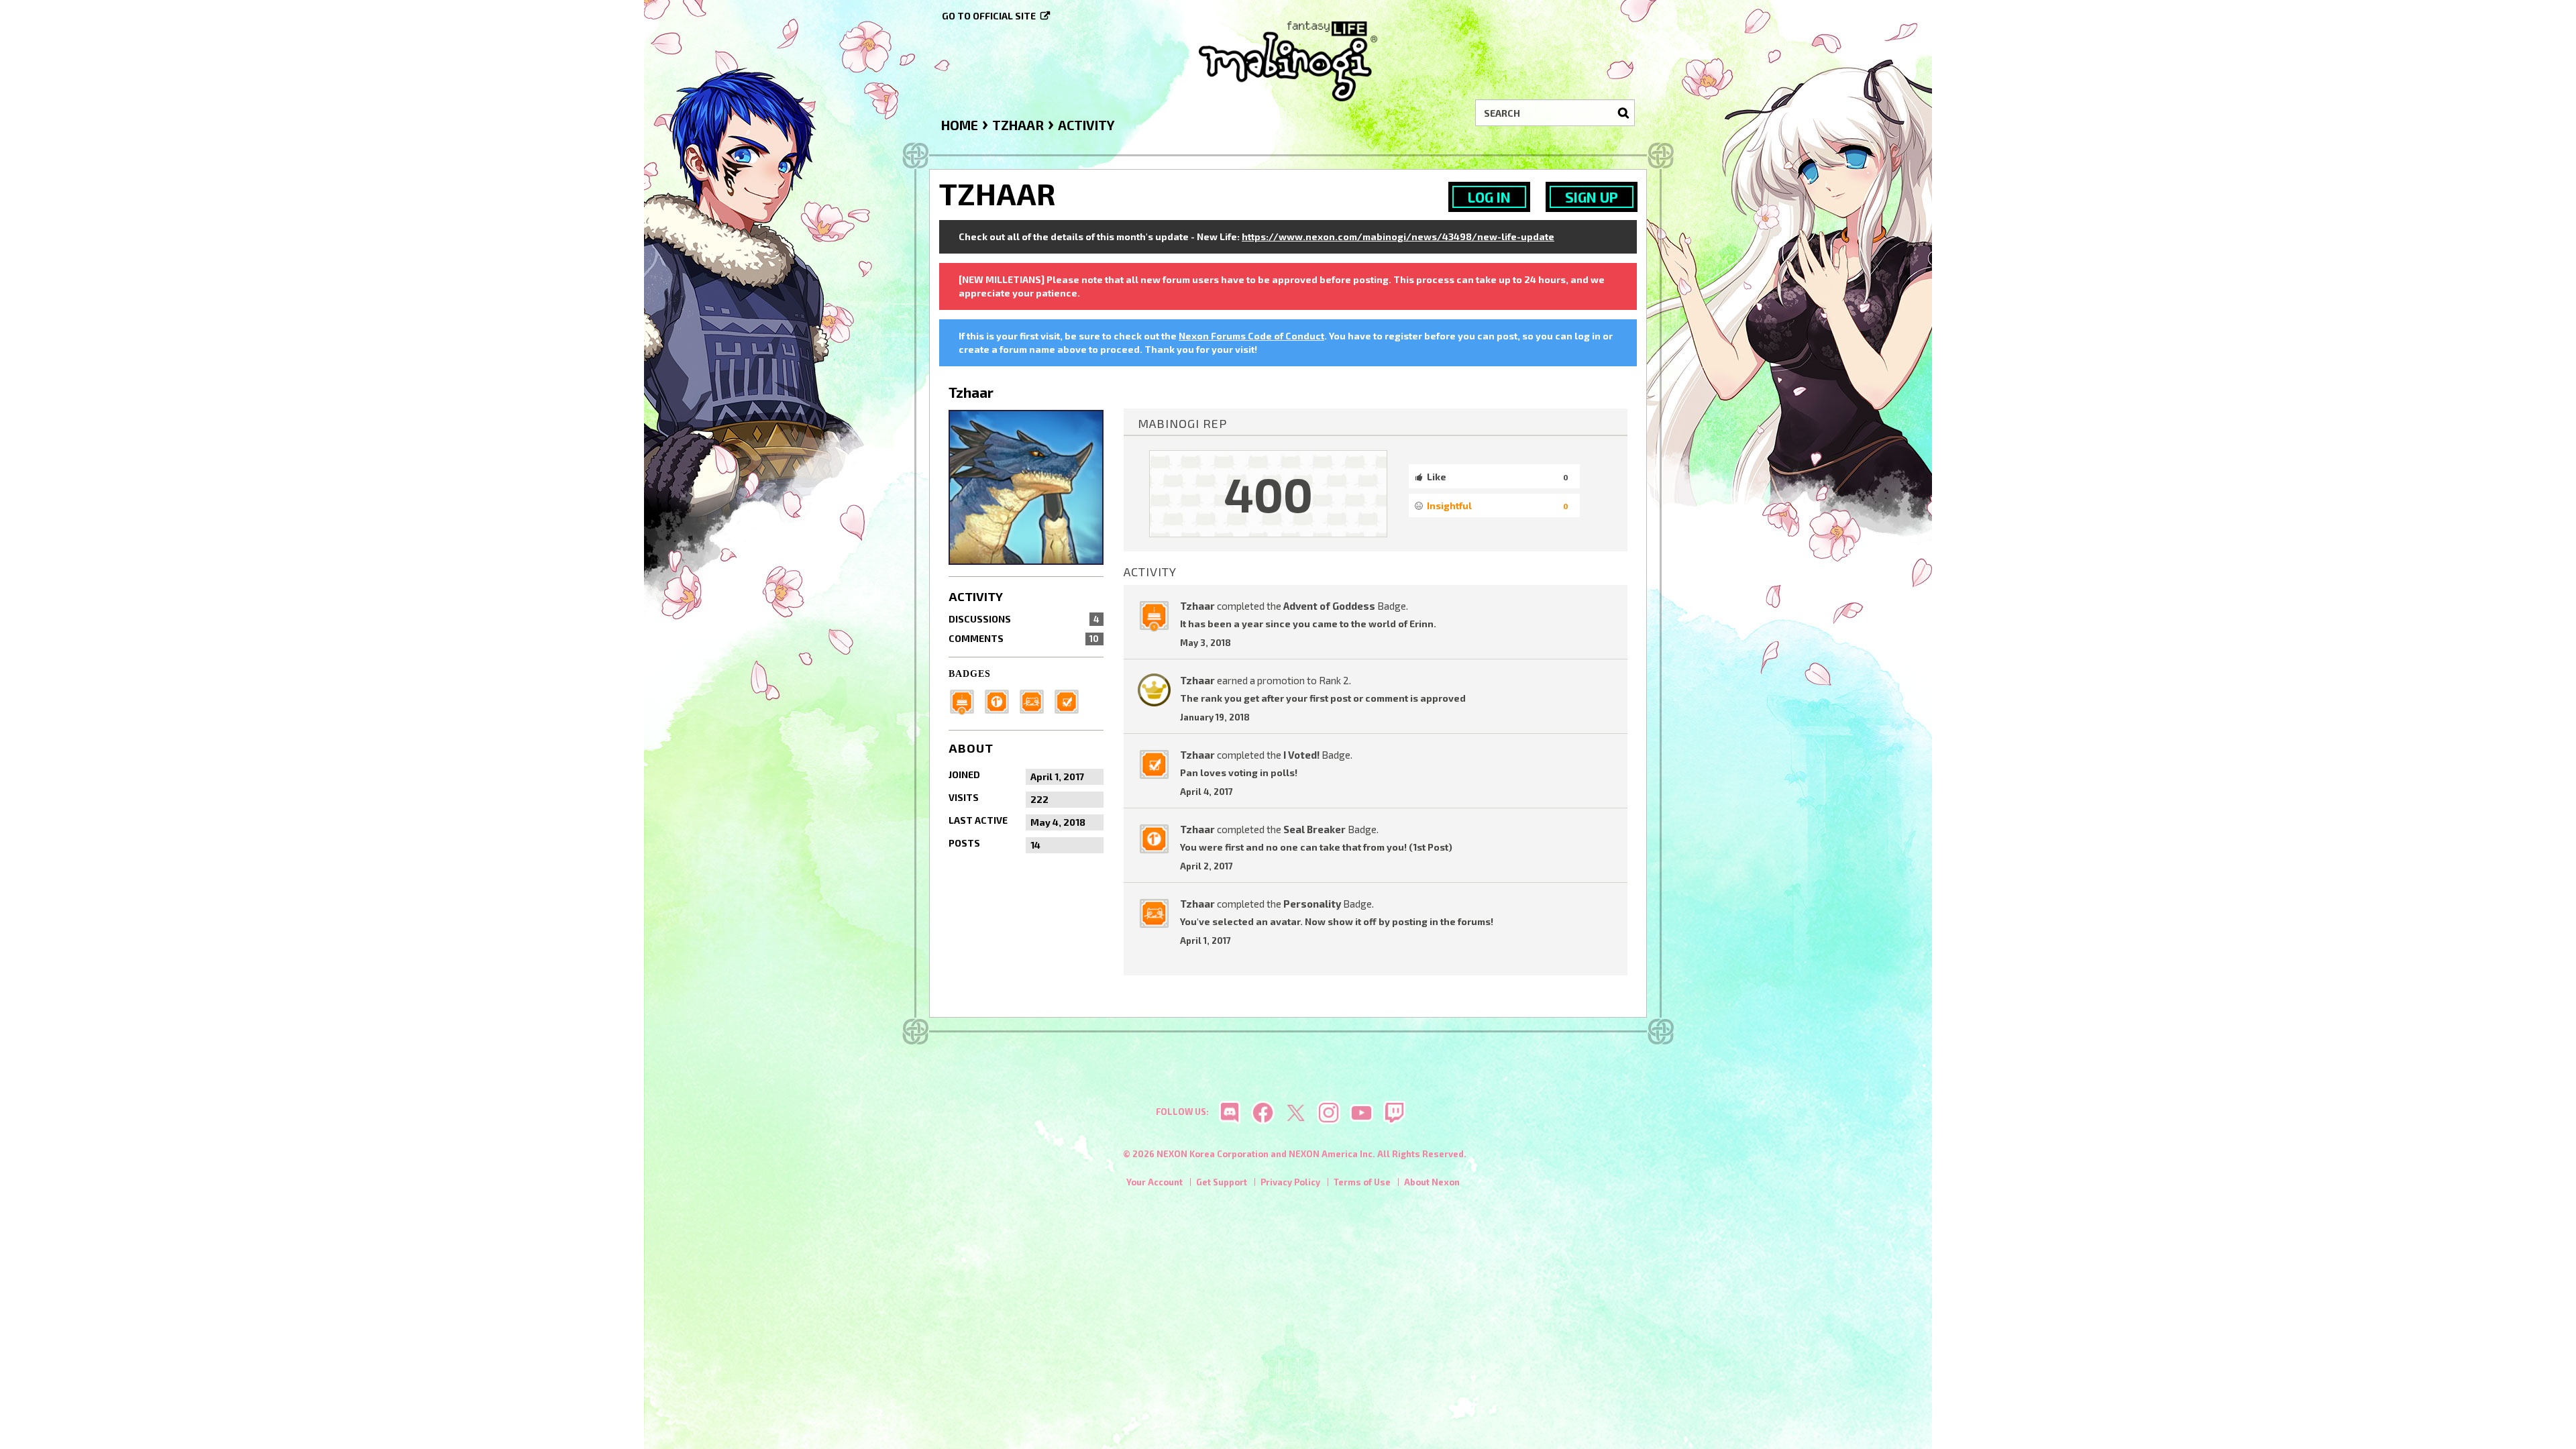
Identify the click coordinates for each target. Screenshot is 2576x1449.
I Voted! (1301, 755)
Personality (1312, 904)
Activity (976, 596)
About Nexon (1432, 1182)
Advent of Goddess (1329, 606)
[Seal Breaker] (1001, 700)
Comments (1024, 638)
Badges (970, 674)
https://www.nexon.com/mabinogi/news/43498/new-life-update (1398, 236)
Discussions (1024, 619)
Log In (1489, 197)
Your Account (1155, 1182)
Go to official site (989, 16)
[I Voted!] (1071, 700)
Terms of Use (1362, 1182)
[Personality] (1036, 700)
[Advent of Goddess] (966, 700)
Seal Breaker (1314, 829)
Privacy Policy (1290, 1182)
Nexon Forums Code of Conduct (1251, 336)
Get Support (1222, 1182)
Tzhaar (1197, 606)
